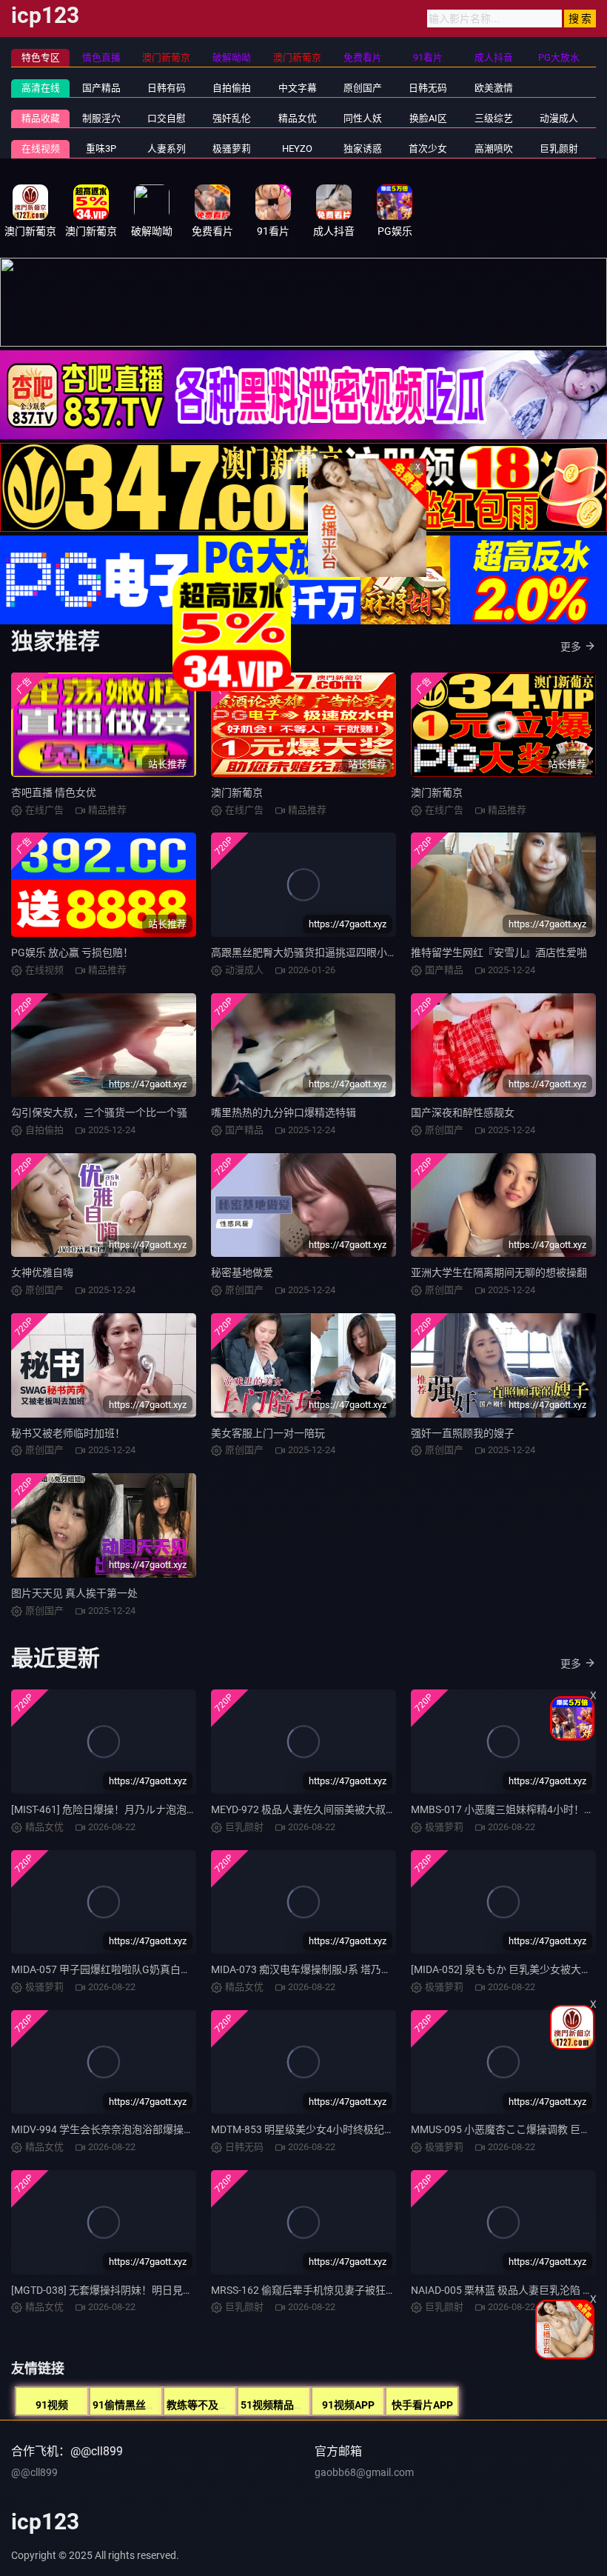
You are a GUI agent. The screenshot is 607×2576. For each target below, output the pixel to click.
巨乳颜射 (559, 149)
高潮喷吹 (494, 149)
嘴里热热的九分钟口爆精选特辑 (284, 1112)
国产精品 (101, 88)
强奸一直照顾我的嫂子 (463, 1433)
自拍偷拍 (232, 88)
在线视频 (41, 149)
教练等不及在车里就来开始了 (234, 2405)
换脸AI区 (428, 118)
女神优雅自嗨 (42, 1272)
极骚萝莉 (232, 149)
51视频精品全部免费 (288, 2405)
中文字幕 (298, 88)
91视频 (52, 2405)
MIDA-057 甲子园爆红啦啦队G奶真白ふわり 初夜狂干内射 (144, 1969)
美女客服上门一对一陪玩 (268, 1433)
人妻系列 (167, 149)
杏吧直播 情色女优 (54, 793)
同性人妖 (363, 118)
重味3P (101, 149)
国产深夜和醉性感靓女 (463, 1112)
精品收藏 (41, 118)
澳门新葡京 (237, 793)
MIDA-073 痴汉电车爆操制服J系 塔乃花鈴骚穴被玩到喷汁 (343, 1969)
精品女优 (298, 118)
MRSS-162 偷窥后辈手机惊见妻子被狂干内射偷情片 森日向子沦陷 (362, 2290)
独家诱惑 (363, 149)
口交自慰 (167, 118)
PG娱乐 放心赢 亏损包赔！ (72, 952)
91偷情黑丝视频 (130, 2405)
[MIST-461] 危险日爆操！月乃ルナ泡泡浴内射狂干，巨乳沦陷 (151, 1809)
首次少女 (428, 149)
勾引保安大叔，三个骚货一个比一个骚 (99, 1112)
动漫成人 (559, 118)
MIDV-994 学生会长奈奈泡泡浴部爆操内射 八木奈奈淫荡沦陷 (150, 2129)
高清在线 (41, 88)
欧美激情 (494, 88)
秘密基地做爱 (242, 1272)
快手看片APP (422, 2405)
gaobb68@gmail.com (364, 2472)
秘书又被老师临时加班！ (68, 1433)
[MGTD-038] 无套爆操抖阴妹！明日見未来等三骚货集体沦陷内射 (159, 2290)
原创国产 (363, 88)
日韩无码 (428, 88)
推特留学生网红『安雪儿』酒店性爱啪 (499, 952)
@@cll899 (34, 2472)
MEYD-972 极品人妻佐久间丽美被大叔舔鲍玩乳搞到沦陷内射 (350, 1809)
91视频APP (348, 2405)
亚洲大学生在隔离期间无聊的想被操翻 (499, 1272)
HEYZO (297, 149)
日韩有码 (167, 88)
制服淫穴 (101, 118)
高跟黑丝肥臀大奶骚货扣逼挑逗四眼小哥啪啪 (315, 952)
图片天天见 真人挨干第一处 (74, 1593)
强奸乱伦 (232, 118)
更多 (571, 647)
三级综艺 (494, 118)
